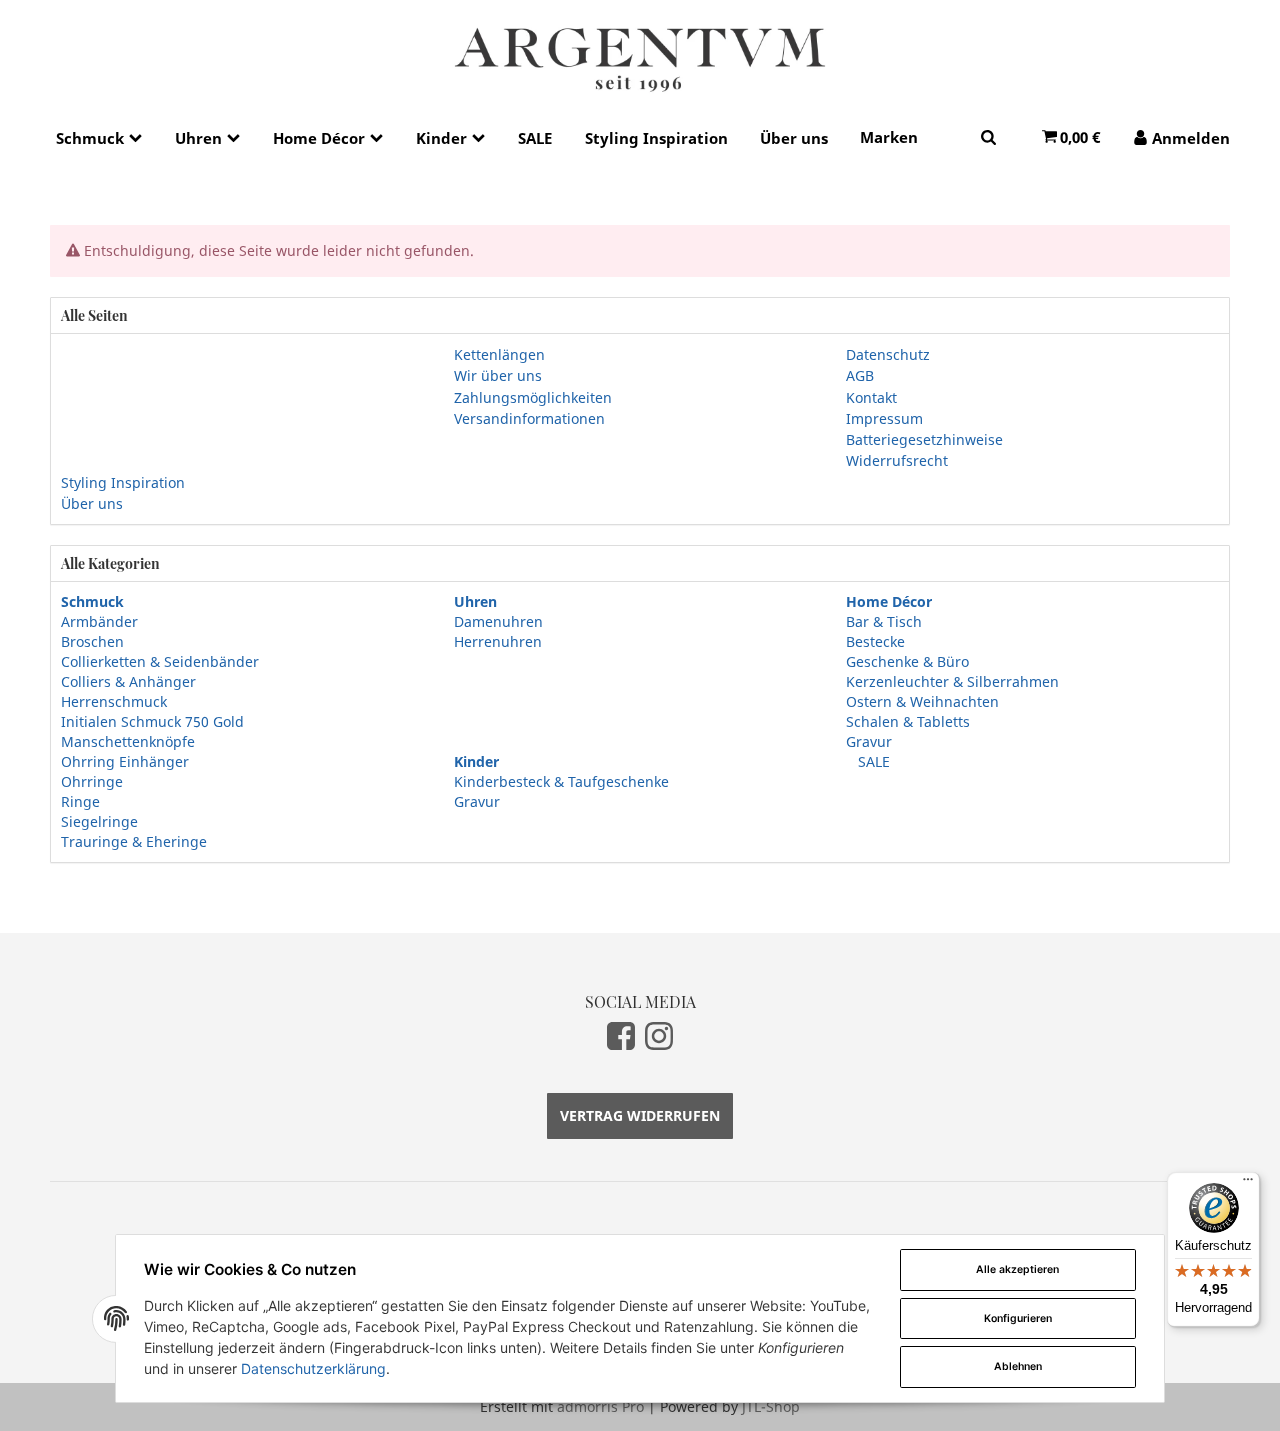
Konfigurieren (1018, 1318)
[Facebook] (621, 1036)
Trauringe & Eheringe (134, 841)
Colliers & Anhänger (128, 681)
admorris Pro (600, 1406)
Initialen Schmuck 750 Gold (152, 721)
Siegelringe (99, 821)
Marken (889, 137)
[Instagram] (659, 1036)
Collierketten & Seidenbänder (160, 661)
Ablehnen (1018, 1366)
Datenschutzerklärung (313, 1368)
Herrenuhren (498, 641)
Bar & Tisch (884, 621)
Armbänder (99, 621)
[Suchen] (988, 136)
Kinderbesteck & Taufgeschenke (561, 781)
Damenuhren (498, 621)
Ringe (80, 801)
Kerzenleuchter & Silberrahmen (952, 681)
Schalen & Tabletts (908, 721)
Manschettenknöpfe (128, 741)
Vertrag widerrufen (640, 1115)
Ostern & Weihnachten (922, 701)
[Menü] (1248, 1184)
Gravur (869, 741)
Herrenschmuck (114, 701)
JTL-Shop (771, 1406)
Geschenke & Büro (907, 661)
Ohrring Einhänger (125, 761)
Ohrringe (92, 781)
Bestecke (875, 641)
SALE (872, 761)
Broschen (92, 641)
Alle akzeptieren (1017, 1269)
